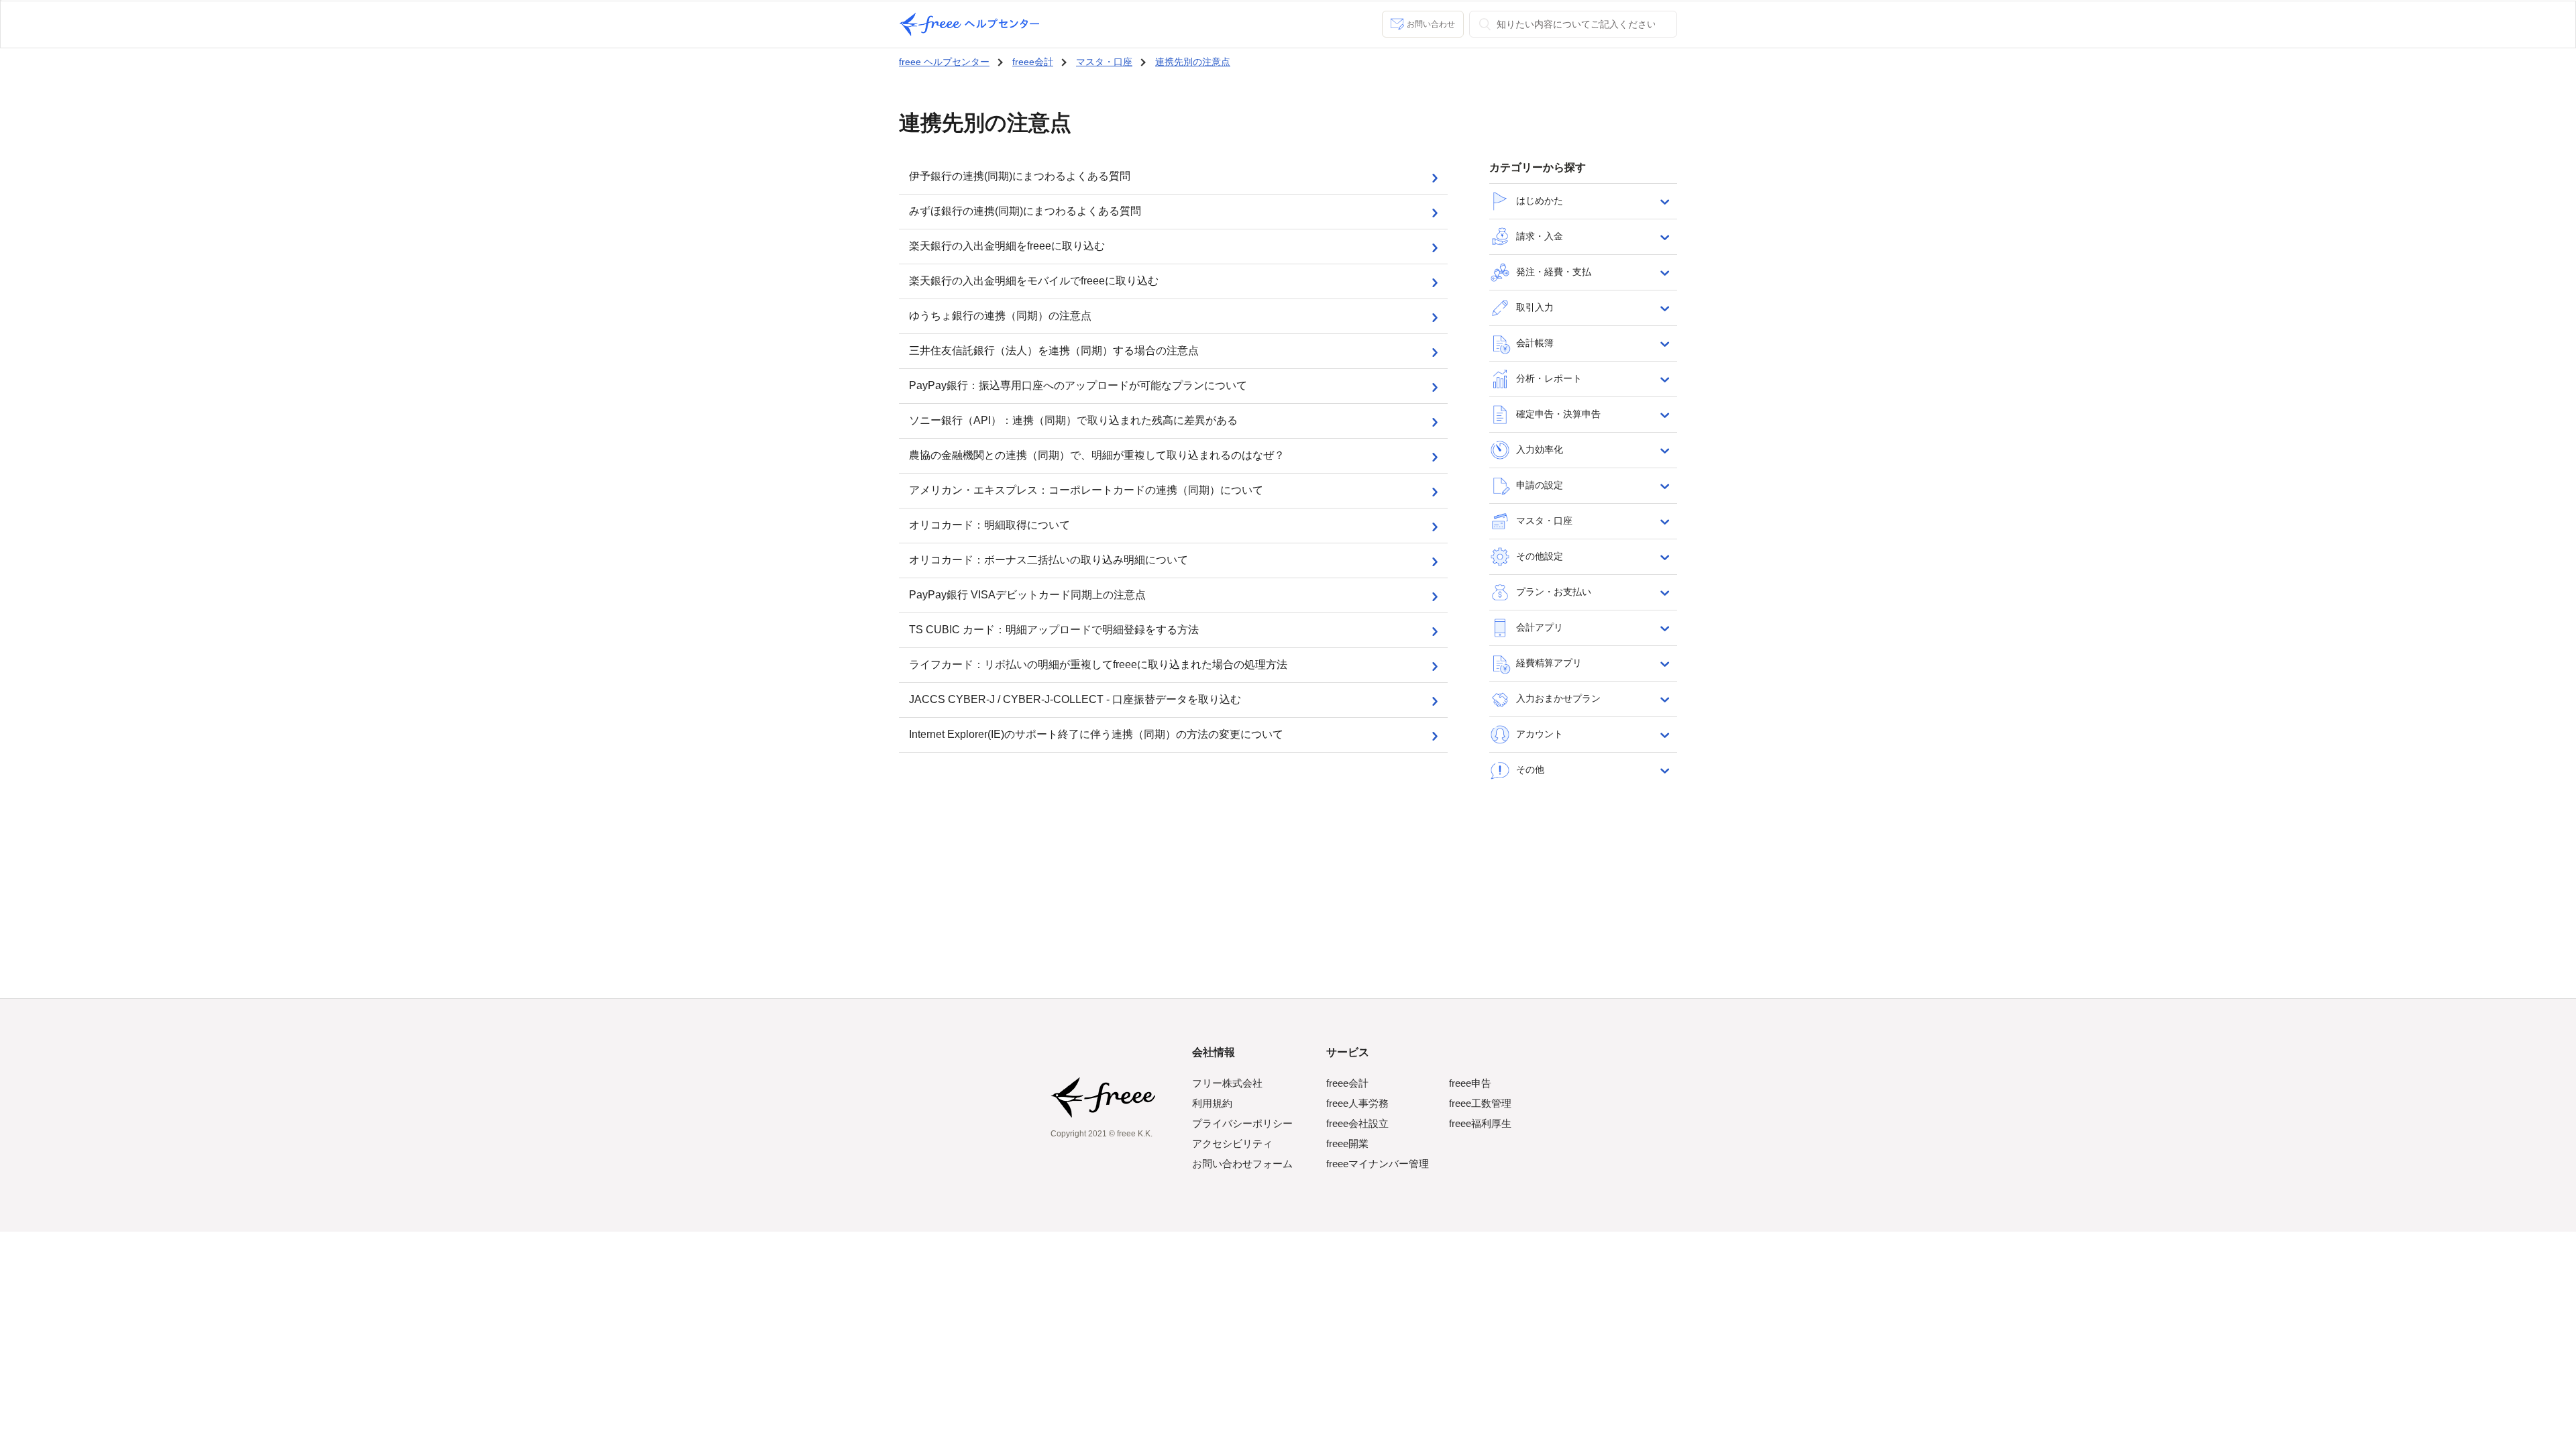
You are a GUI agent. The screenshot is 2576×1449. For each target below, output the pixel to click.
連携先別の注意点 (1193, 62)
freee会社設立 (1357, 1123)
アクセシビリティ (1232, 1143)
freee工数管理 (1480, 1103)
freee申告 (1470, 1083)
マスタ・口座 (1104, 62)
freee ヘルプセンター (944, 62)
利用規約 (1212, 1103)
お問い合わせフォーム (1242, 1164)
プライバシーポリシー (1242, 1123)
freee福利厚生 (1480, 1123)
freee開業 (1347, 1143)
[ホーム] (969, 24)
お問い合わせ (1431, 24)
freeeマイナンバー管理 (1378, 1164)
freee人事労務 (1357, 1103)
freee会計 (1033, 62)
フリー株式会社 (1227, 1083)
